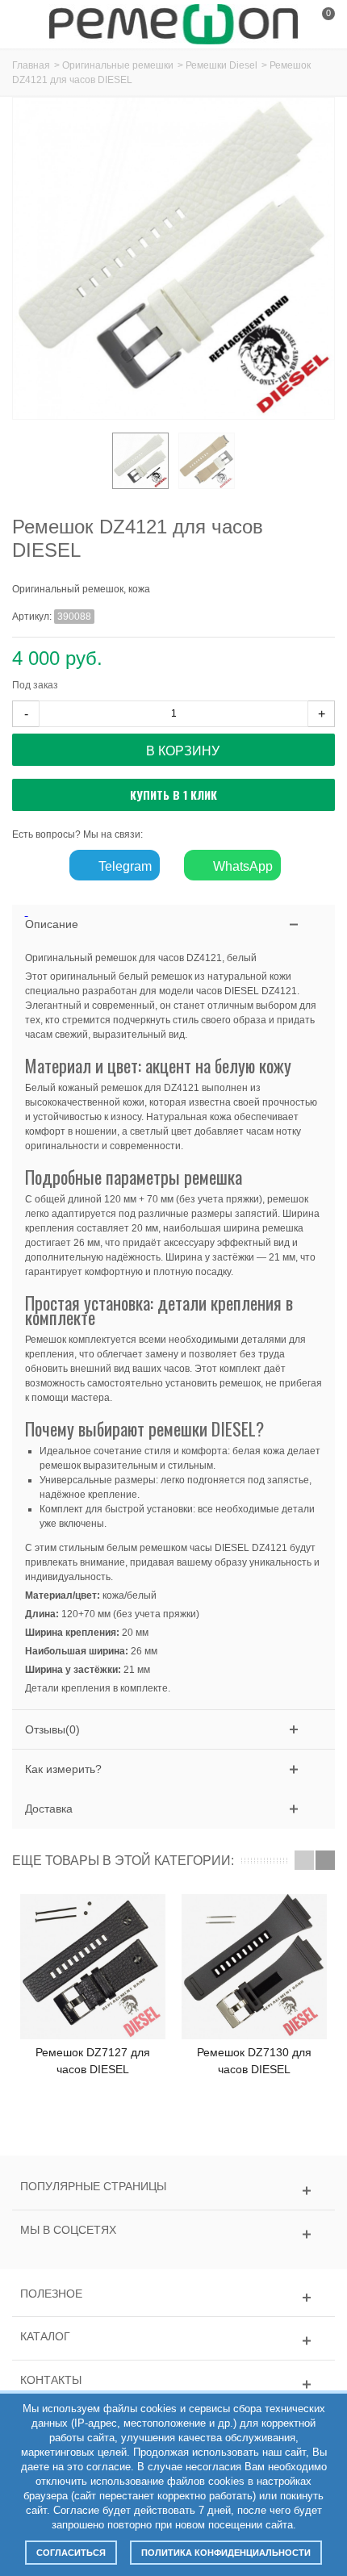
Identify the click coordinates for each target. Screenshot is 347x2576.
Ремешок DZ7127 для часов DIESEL (93, 2061)
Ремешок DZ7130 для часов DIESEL (254, 2061)
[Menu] (32, 24)
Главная (31, 65)
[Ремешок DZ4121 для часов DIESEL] (140, 461)
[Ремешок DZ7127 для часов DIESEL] (93, 1967)
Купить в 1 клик (173, 795)
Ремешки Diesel (222, 65)
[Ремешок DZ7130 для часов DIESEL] (254, 1967)
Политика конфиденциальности (226, 2553)
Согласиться (71, 2553)
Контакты (51, 2380)
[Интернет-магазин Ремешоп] (173, 23)
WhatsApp (241, 866)
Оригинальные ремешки (118, 65)
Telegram (123, 866)
